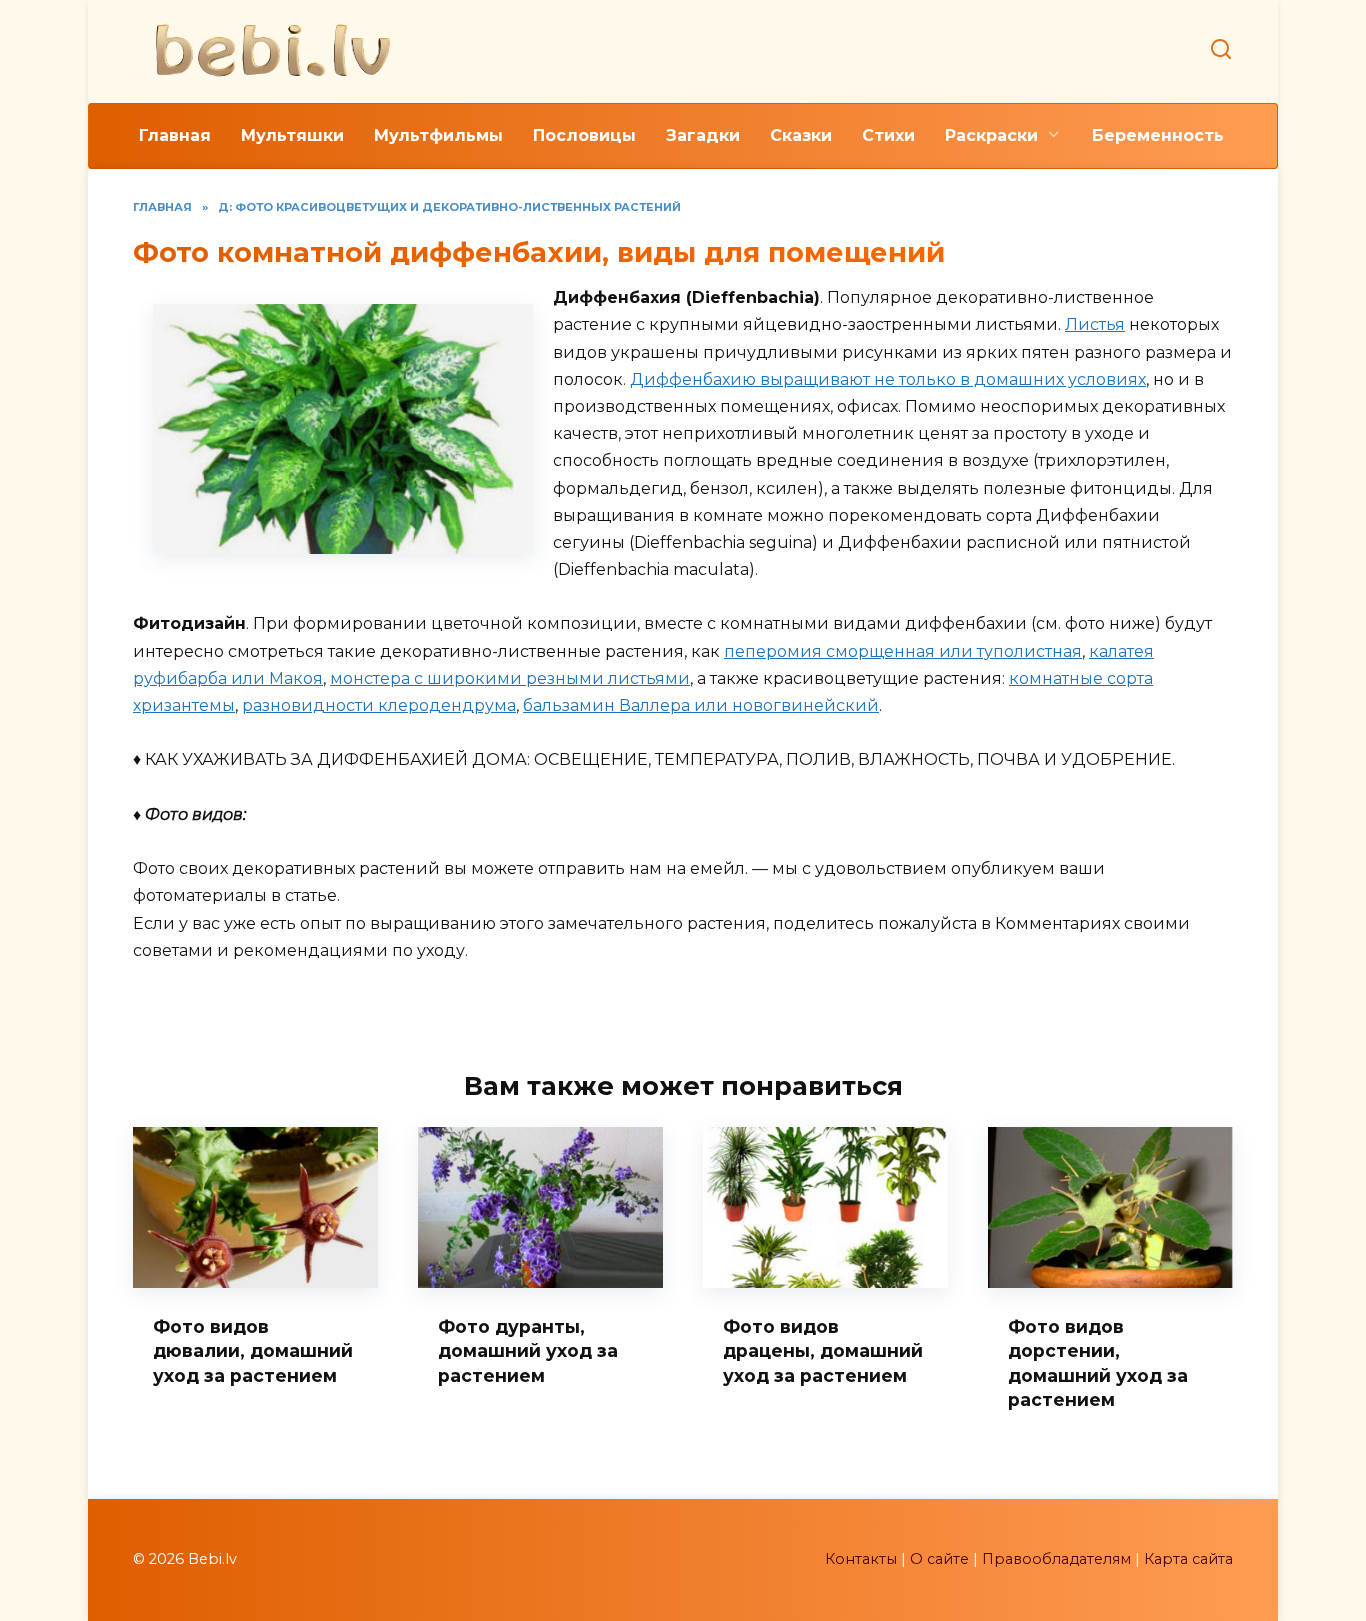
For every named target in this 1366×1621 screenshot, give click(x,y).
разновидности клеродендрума (379, 705)
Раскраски (991, 135)
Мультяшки (292, 135)
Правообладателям (1056, 1559)
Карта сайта (1188, 1559)
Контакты (861, 1559)
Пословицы (584, 135)
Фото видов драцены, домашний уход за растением (823, 1350)
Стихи (888, 135)
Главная (175, 135)
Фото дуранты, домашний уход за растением (528, 1350)
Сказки (801, 135)
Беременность (1158, 135)
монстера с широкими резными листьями (510, 678)
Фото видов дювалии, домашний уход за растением (253, 1350)
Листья (1095, 324)
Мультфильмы (438, 135)
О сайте (939, 1559)
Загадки (703, 135)
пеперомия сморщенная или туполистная (903, 651)
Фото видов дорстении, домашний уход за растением (1098, 1362)
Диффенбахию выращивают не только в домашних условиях (888, 379)
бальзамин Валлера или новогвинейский (701, 705)
